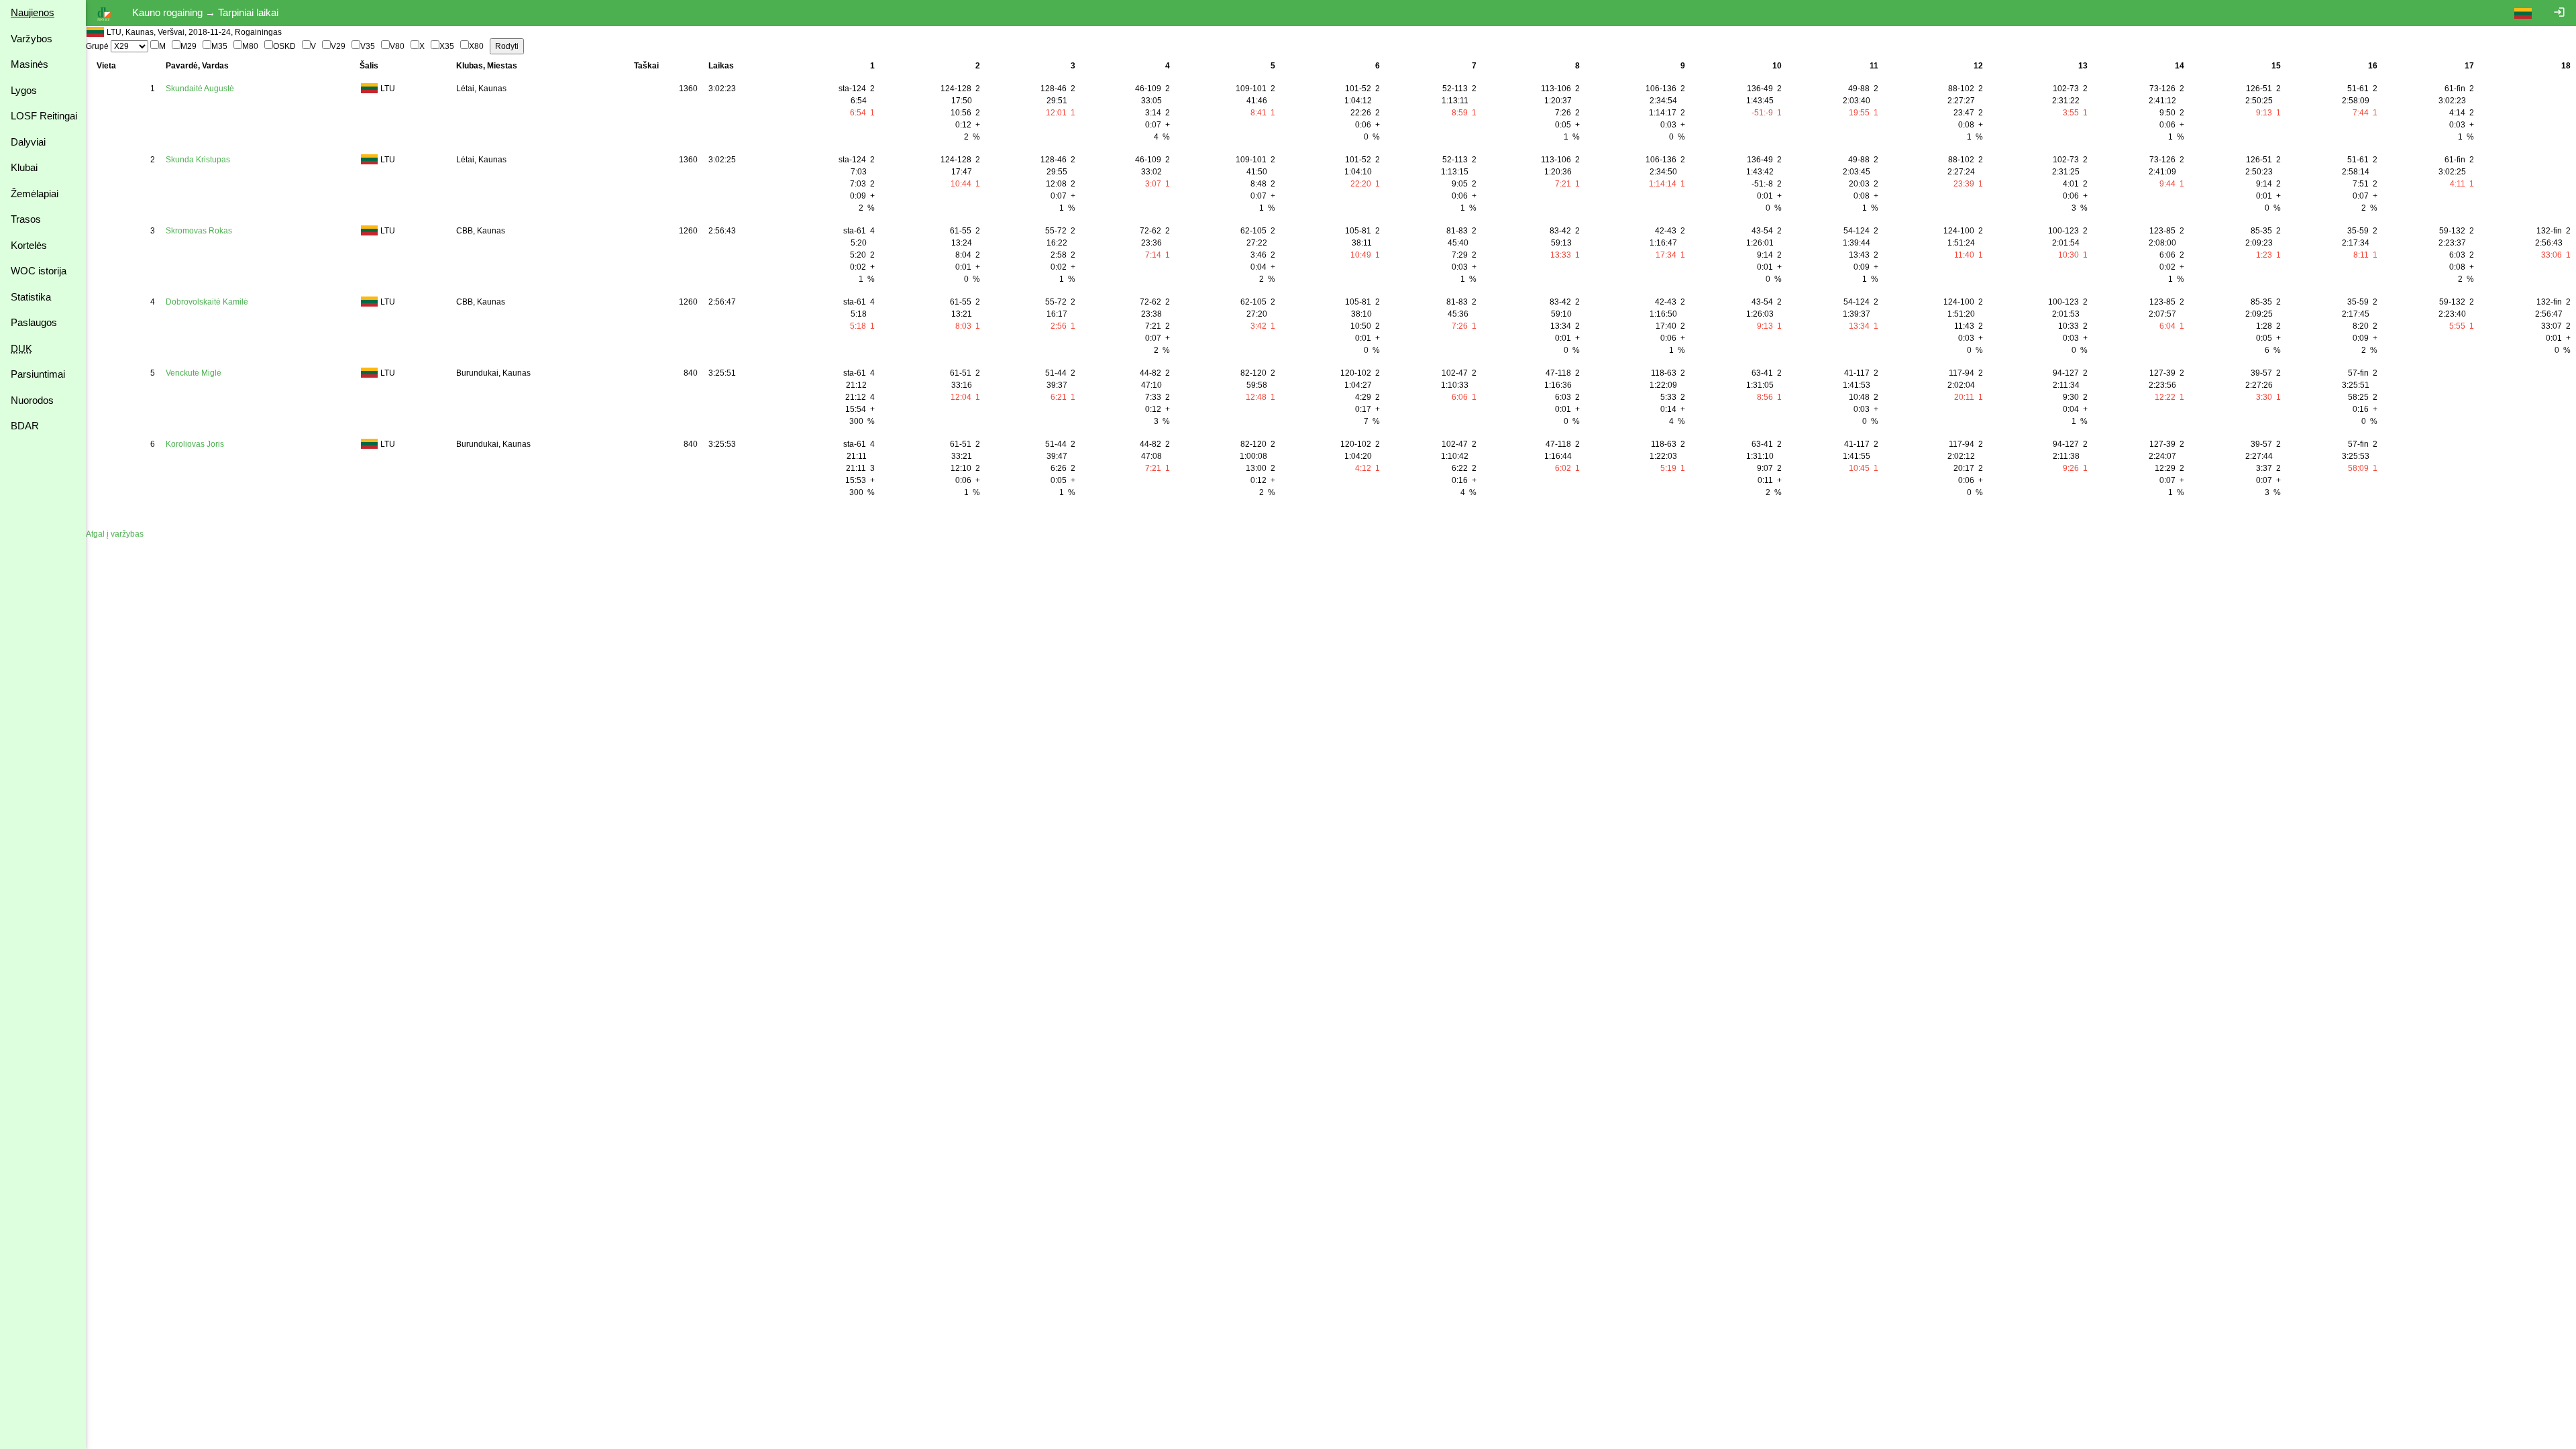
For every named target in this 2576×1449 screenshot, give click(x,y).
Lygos (24, 90)
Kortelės (29, 245)
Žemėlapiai (35, 194)
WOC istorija (39, 271)
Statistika (31, 297)
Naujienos (33, 12)
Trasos (26, 219)
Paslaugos (34, 322)
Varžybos (32, 39)
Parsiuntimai (38, 374)
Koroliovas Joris (195, 444)
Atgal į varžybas (115, 534)
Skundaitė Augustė (200, 89)
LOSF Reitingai (44, 116)
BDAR (25, 426)
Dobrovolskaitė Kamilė (207, 302)
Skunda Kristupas (198, 160)
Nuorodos (32, 400)
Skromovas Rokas (199, 231)
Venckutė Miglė (194, 373)
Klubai (24, 167)
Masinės (30, 64)
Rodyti (507, 46)
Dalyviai (28, 142)
